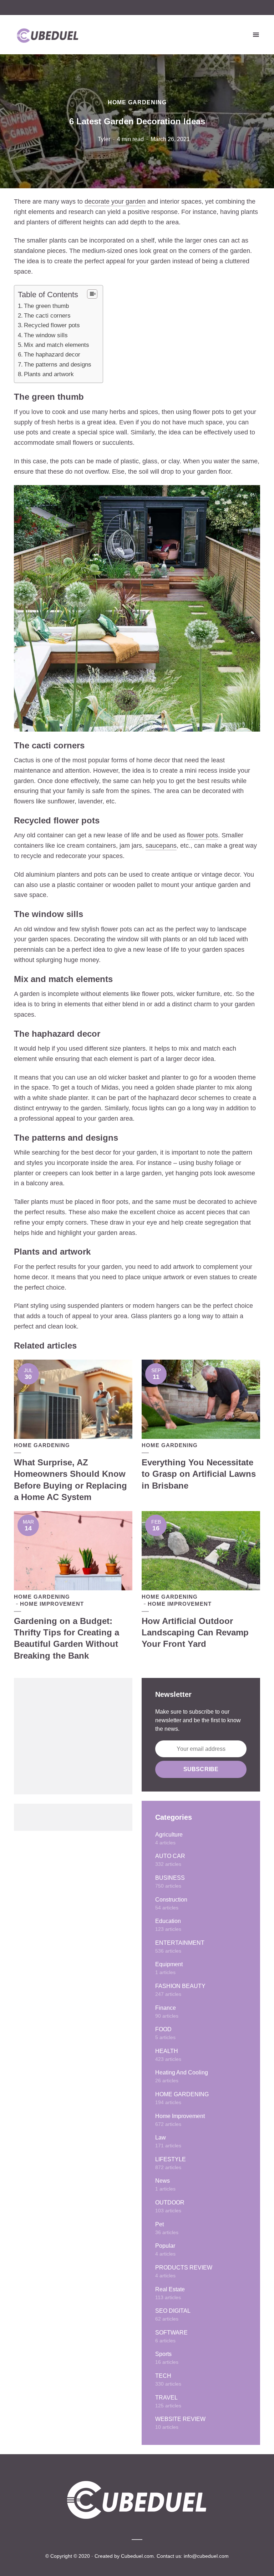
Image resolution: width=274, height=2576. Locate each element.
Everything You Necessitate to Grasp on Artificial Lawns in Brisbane (199, 1474)
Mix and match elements (57, 345)
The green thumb (46, 306)
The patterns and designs (58, 365)
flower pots (202, 835)
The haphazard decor (52, 355)
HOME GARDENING (137, 102)
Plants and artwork (49, 374)
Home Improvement (52, 1604)
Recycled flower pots (52, 325)
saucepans (161, 846)
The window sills (46, 335)
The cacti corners (47, 316)
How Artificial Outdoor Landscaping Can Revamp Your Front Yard (195, 1633)
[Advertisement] (73, 1736)
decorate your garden (115, 201)
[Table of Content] (92, 294)
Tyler (104, 139)
